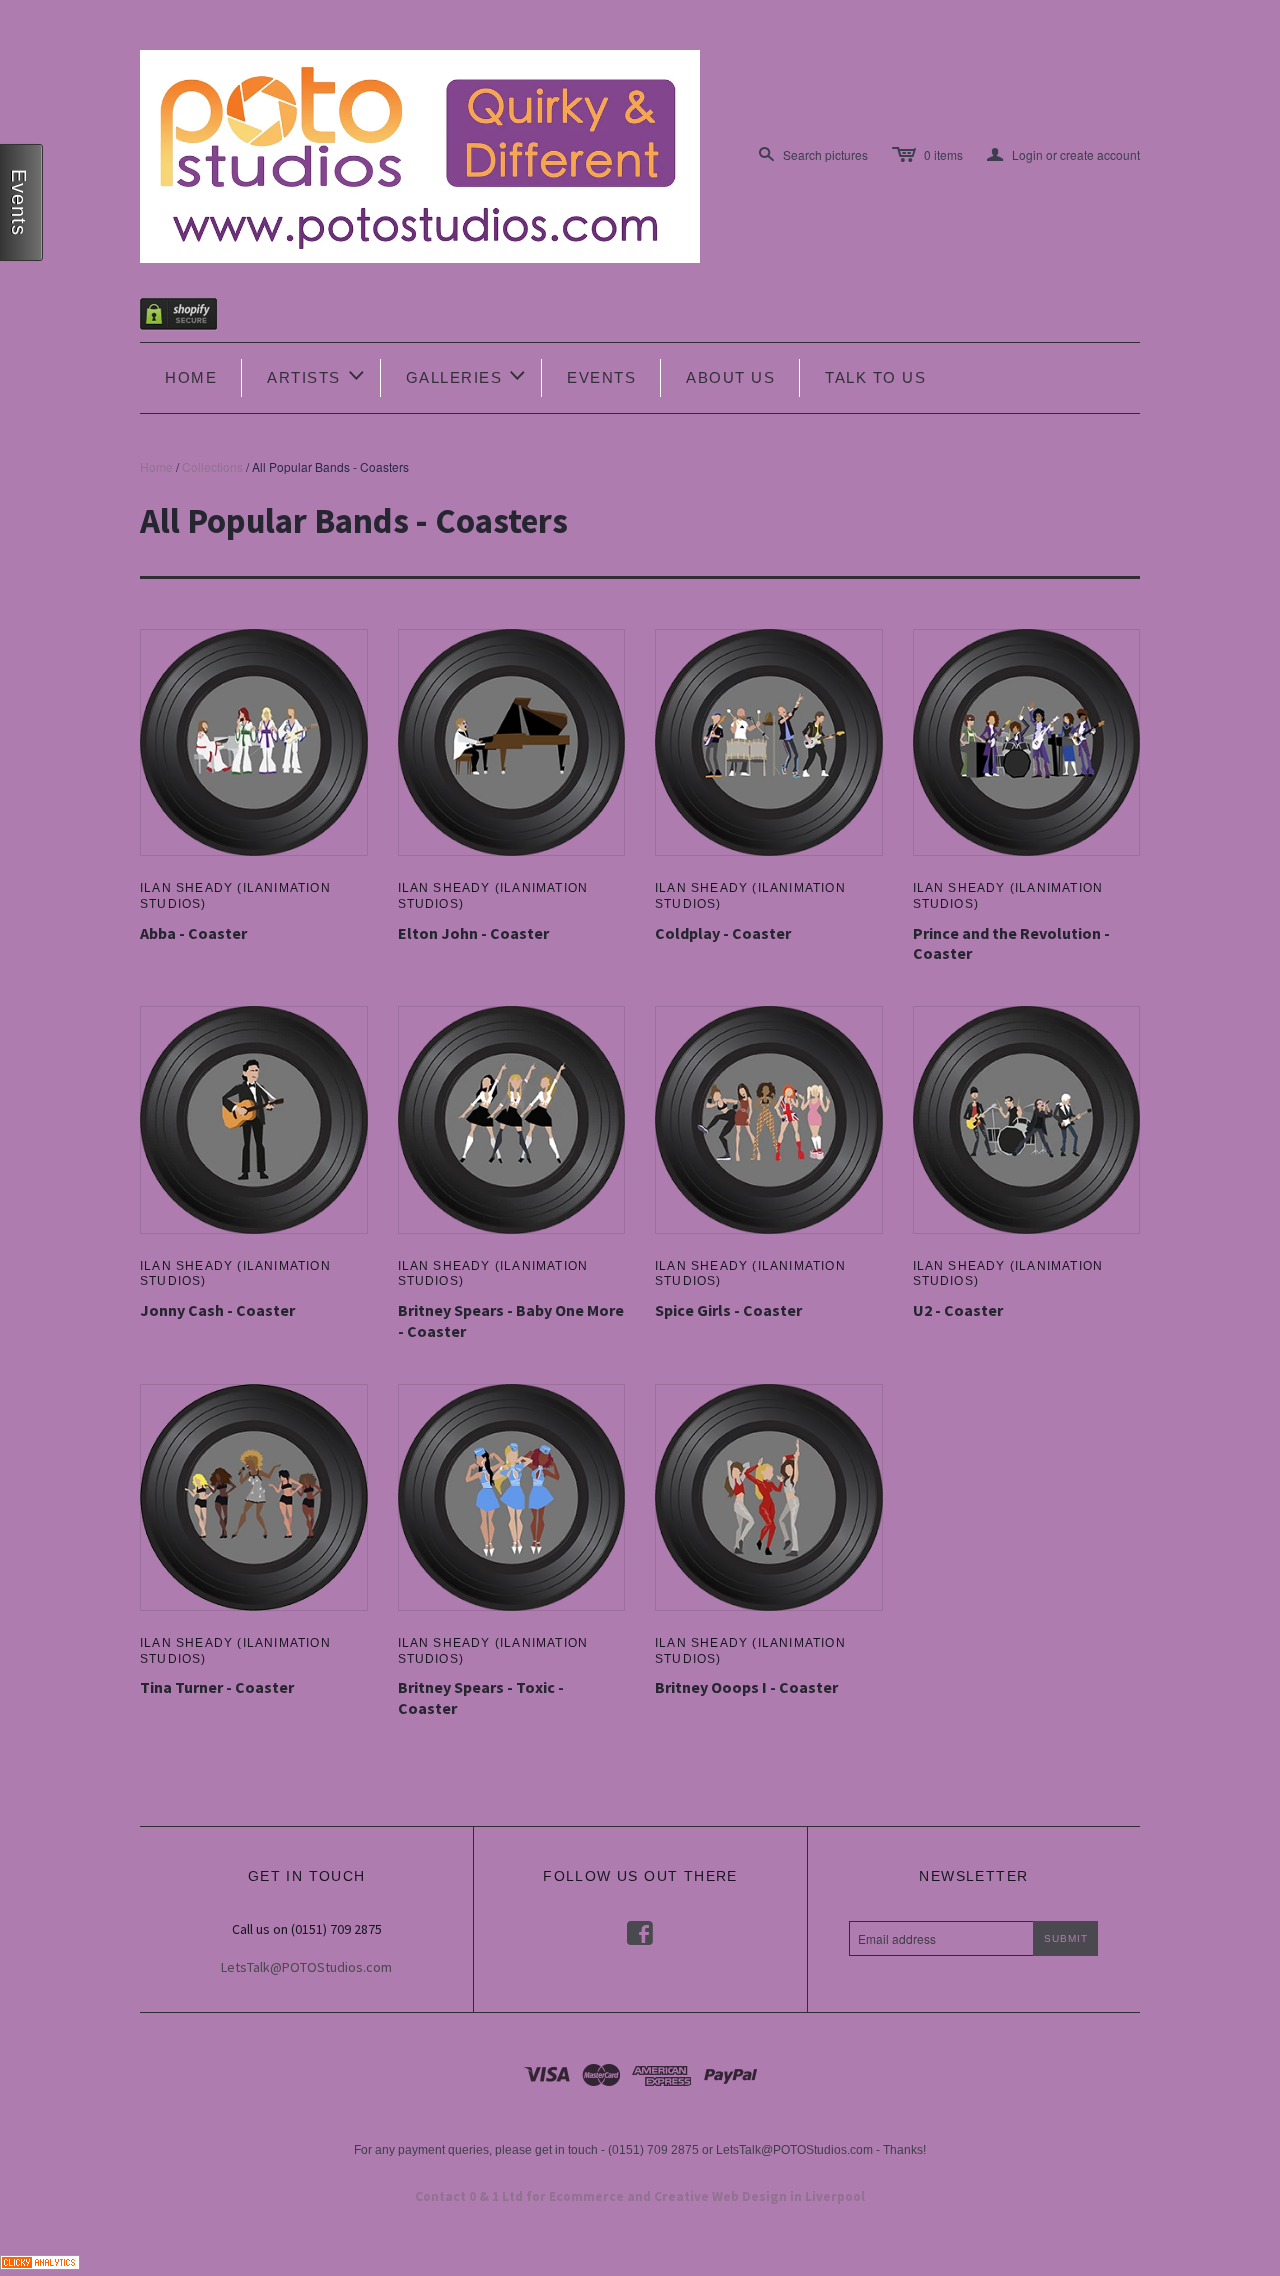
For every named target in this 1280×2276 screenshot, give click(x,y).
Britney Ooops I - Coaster (746, 1687)
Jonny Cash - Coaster (217, 1310)
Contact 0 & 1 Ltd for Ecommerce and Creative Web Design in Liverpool (640, 2196)
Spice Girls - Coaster (728, 1310)
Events (601, 377)
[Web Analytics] (40, 2260)
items (943, 154)
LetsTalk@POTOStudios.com (306, 1967)
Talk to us (875, 377)
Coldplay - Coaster (723, 933)
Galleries (467, 375)
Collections (212, 466)
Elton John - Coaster (473, 933)
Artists (317, 375)
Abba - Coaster (193, 933)
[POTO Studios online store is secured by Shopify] (191, 317)
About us (730, 377)
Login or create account (1063, 155)
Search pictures (825, 154)
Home (191, 377)
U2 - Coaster (958, 1310)
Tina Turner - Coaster (217, 1687)
